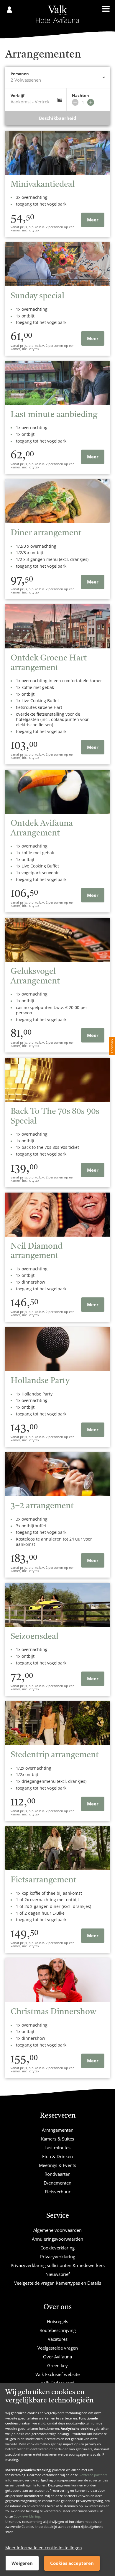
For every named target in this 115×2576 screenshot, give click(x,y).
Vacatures (58, 2339)
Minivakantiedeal (43, 185)
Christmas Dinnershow (53, 2012)
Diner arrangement (46, 533)
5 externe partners (93, 2475)
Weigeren (22, 2563)
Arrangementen (58, 2130)
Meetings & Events (57, 2165)
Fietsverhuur (58, 2192)
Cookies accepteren (72, 2563)
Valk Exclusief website (57, 2374)
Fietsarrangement (43, 1880)
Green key (57, 2365)
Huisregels (57, 2321)
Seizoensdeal (34, 1637)
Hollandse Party (40, 1381)
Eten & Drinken (57, 2156)
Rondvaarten (57, 2174)
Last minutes (57, 2148)
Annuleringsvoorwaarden (57, 2239)
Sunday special (37, 296)
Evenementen (57, 2183)
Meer (93, 220)
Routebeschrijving (58, 2330)
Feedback (112, 1046)
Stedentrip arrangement (55, 1755)
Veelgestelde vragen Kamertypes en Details (58, 2283)
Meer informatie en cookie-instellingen (44, 2548)
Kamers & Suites (57, 2139)
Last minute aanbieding (54, 415)
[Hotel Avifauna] (57, 14)
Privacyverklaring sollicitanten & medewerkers (58, 2265)
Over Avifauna (57, 2357)
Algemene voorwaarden (57, 2230)
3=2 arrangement (42, 1506)
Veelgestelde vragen (58, 2348)
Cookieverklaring (27, 2516)
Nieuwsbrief (58, 2274)
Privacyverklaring (58, 2256)
